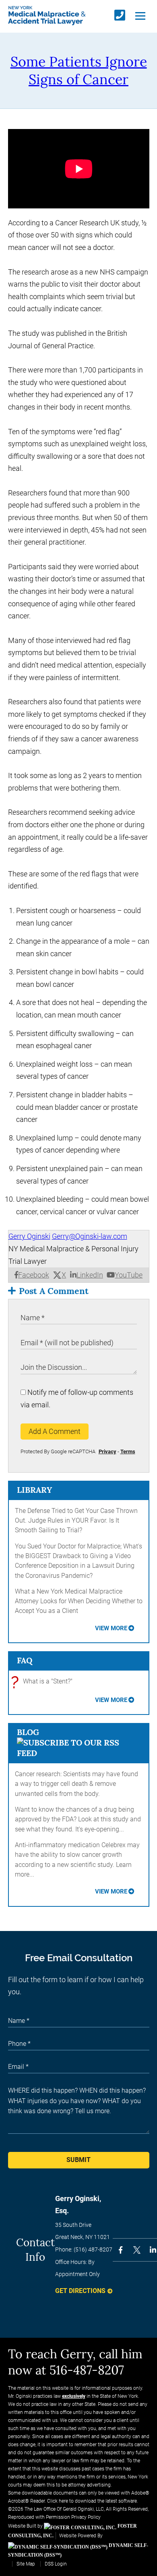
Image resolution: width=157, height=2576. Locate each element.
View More (111, 1628)
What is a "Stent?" (44, 1682)
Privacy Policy (86, 2517)
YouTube (129, 1275)
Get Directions (80, 2291)
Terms (128, 1451)
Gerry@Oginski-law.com (90, 1236)
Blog (28, 1732)
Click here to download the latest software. (93, 2501)
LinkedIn (90, 1275)
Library (34, 1490)
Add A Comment (55, 1431)
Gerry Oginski (29, 1236)
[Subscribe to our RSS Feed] (79, 1753)
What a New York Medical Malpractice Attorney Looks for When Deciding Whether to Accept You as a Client (79, 1601)
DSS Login (56, 2564)
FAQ (25, 1660)
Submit (78, 2160)
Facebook (34, 1275)
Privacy (107, 1451)
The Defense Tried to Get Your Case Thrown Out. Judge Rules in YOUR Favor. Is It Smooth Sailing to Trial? (76, 1521)
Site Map (26, 2564)
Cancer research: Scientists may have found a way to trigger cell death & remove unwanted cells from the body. (76, 1784)
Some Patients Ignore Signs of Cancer (79, 70)
